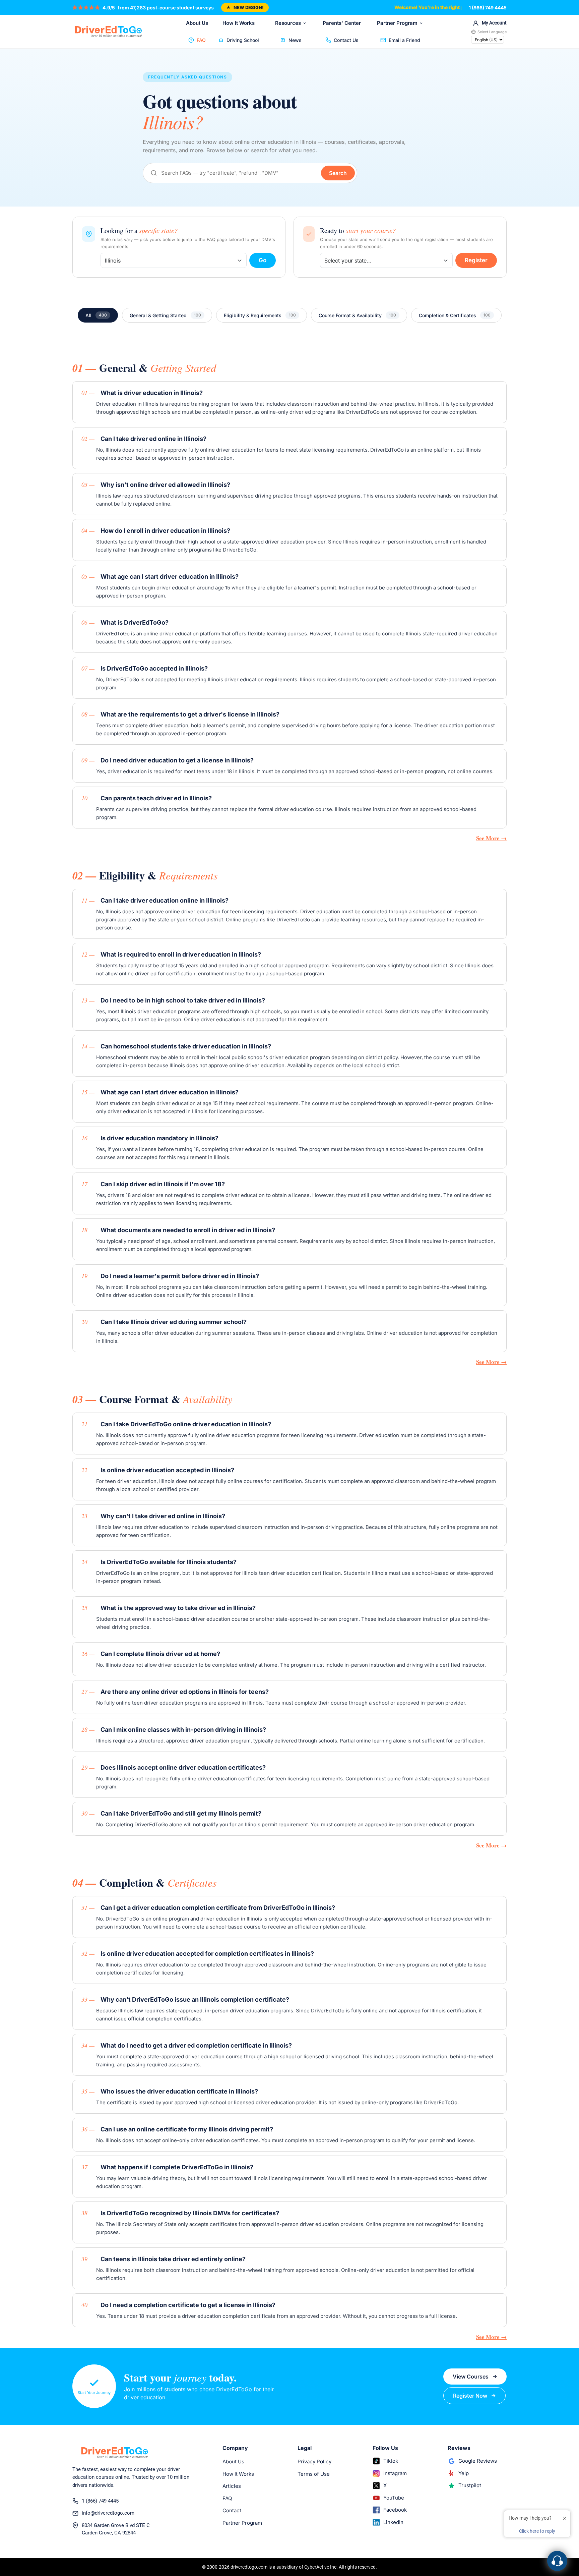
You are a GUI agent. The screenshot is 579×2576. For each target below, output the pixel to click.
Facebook (395, 2510)
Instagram (395, 2473)
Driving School (243, 40)
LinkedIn (393, 2522)
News (295, 40)
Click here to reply (537, 2531)
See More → (491, 838)
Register (476, 260)
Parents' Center (342, 23)
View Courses (471, 2377)
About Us (197, 23)
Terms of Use (314, 2474)
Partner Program (397, 23)
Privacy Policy (314, 2461)
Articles (232, 2486)
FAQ (201, 40)
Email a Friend (404, 40)
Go (263, 260)
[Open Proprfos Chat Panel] (557, 2561)
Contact (232, 2510)
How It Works (239, 23)
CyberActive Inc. (321, 2567)
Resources (288, 23)
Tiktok (391, 2461)
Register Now (470, 2396)
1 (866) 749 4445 (488, 8)
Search (338, 173)
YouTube (394, 2498)
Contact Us (346, 40)
